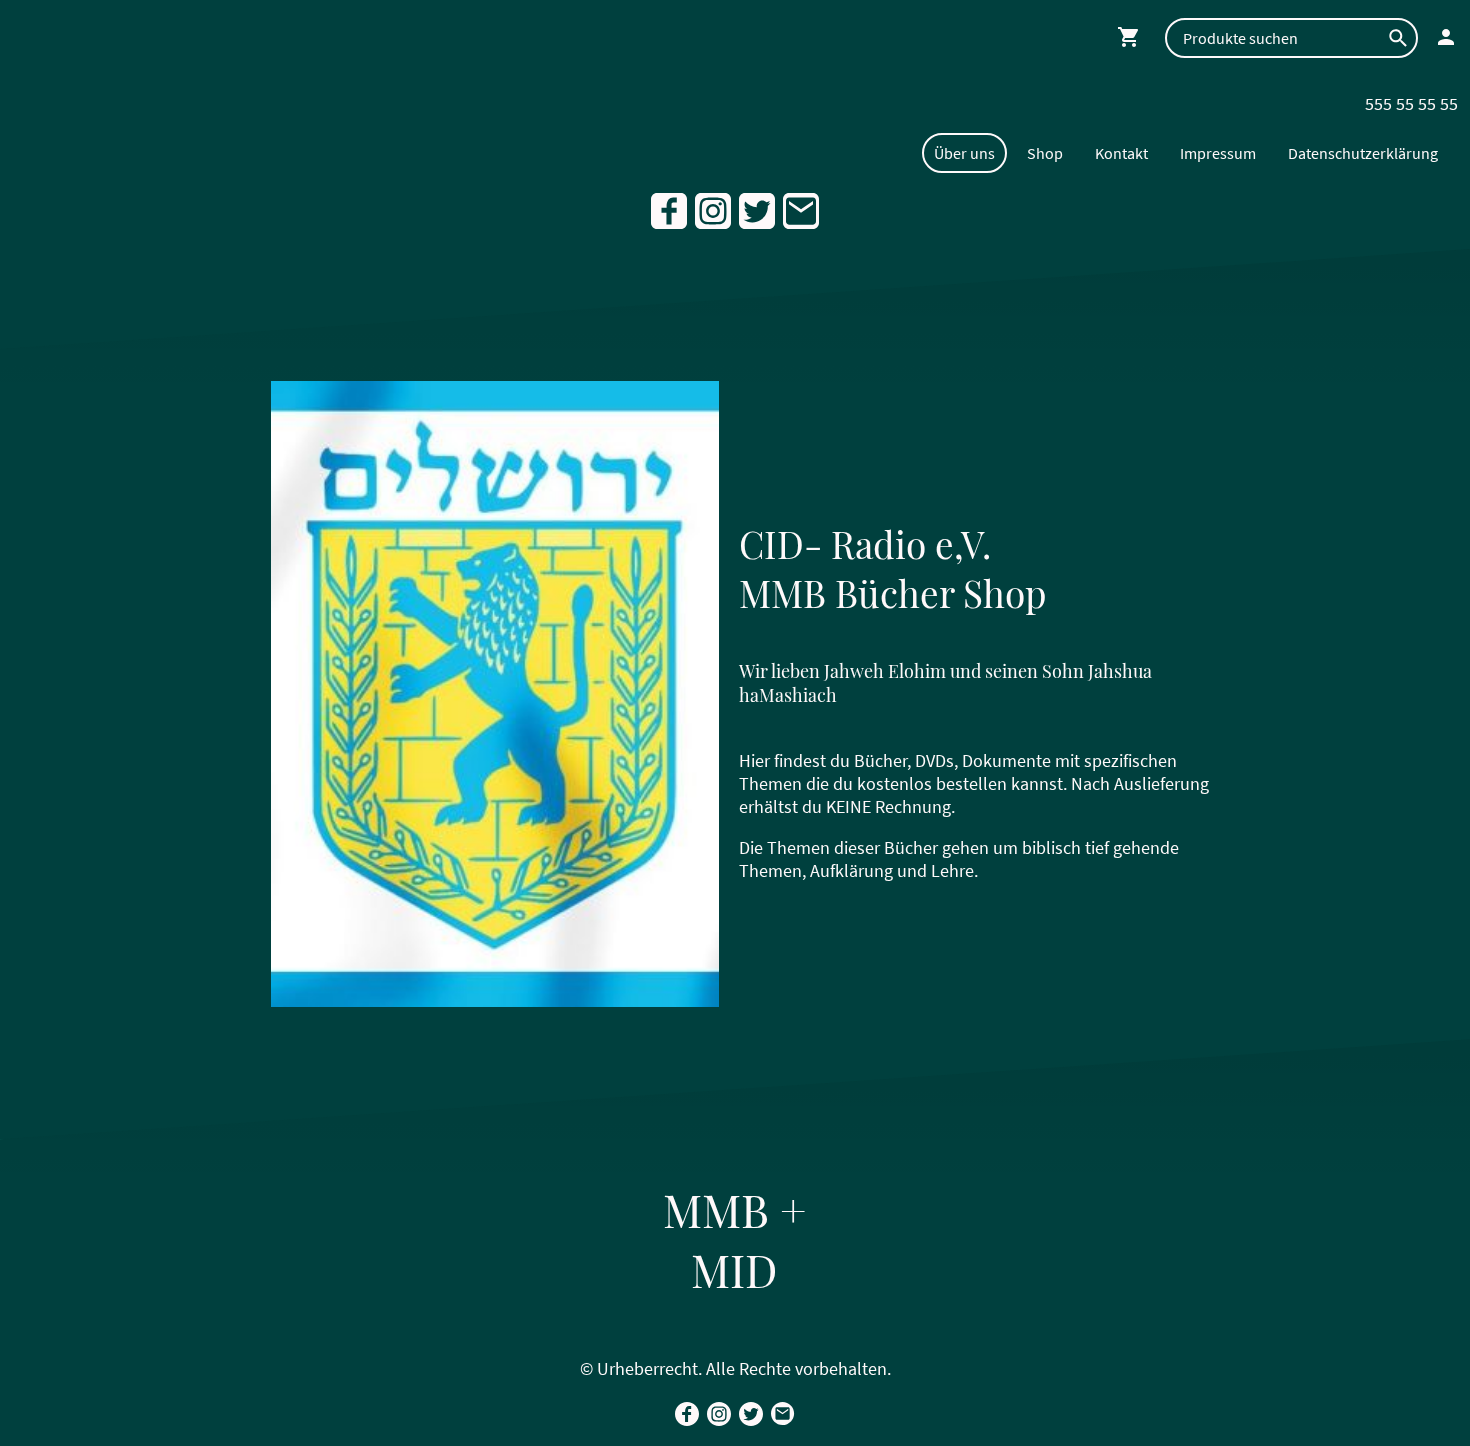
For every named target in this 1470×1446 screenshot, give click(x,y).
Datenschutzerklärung (1363, 153)
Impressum (1218, 153)
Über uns (964, 153)
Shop (1045, 153)
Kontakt (1121, 153)
